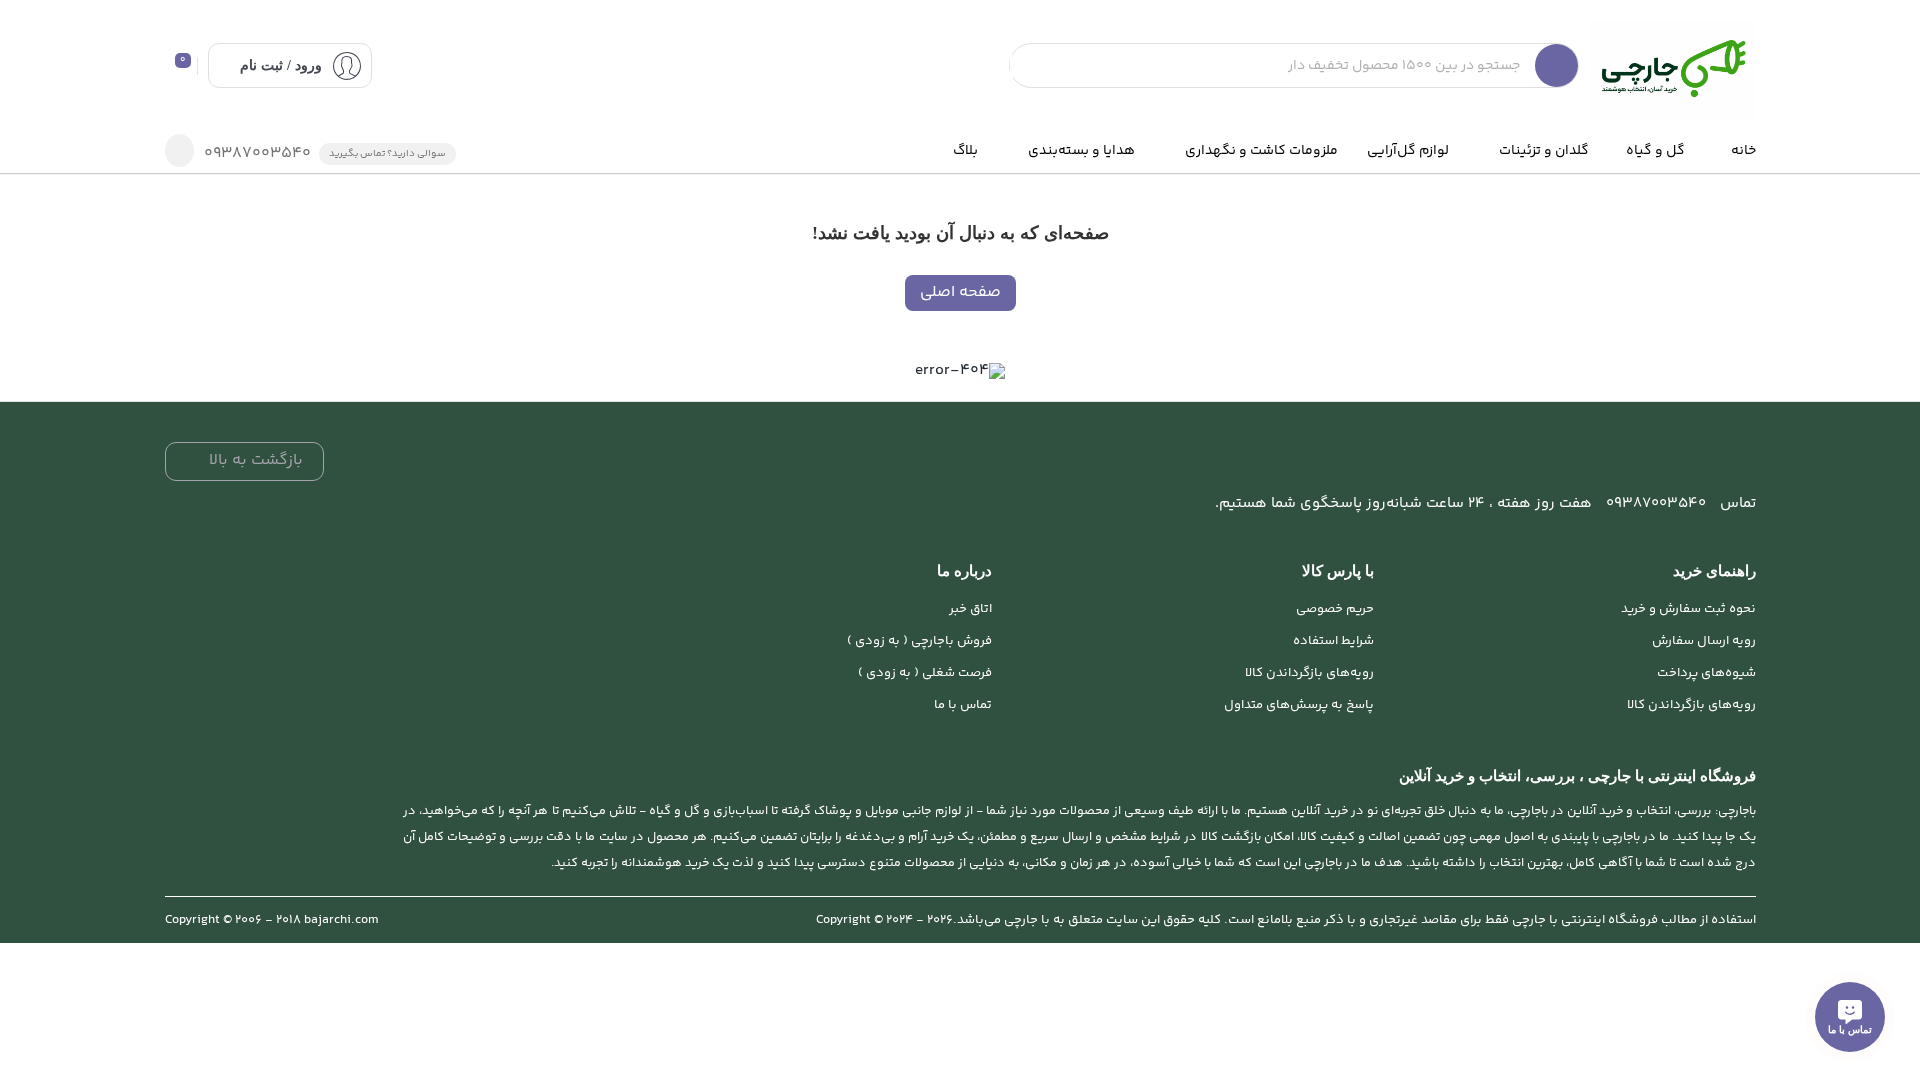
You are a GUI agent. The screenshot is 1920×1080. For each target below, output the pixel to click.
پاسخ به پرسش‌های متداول (1299, 705)
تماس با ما (963, 705)
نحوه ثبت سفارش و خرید (1688, 609)
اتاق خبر (970, 609)
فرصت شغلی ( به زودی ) (925, 673)
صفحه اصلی (960, 292)
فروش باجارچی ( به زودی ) (919, 641)
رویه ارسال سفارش (1704, 641)
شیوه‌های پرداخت (1706, 673)
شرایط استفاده (1333, 641)
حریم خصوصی (1335, 609)
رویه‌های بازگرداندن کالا (1691, 705)
